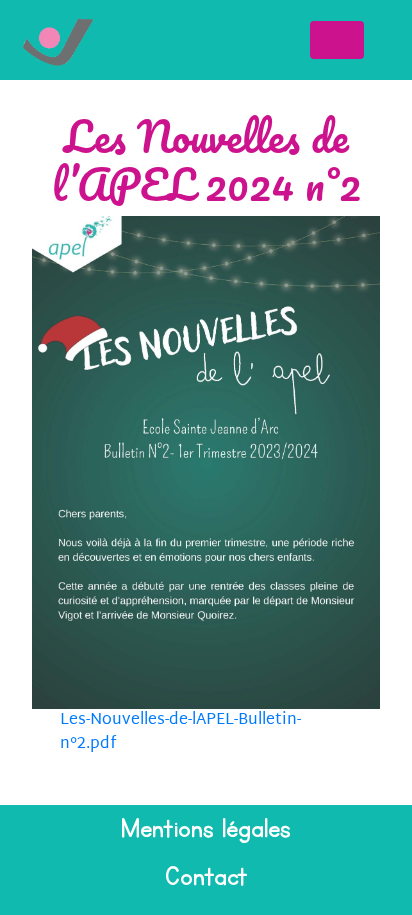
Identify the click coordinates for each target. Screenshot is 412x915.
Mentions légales (206, 829)
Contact (206, 877)
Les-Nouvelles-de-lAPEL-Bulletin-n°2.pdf (180, 732)
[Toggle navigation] (337, 40)
